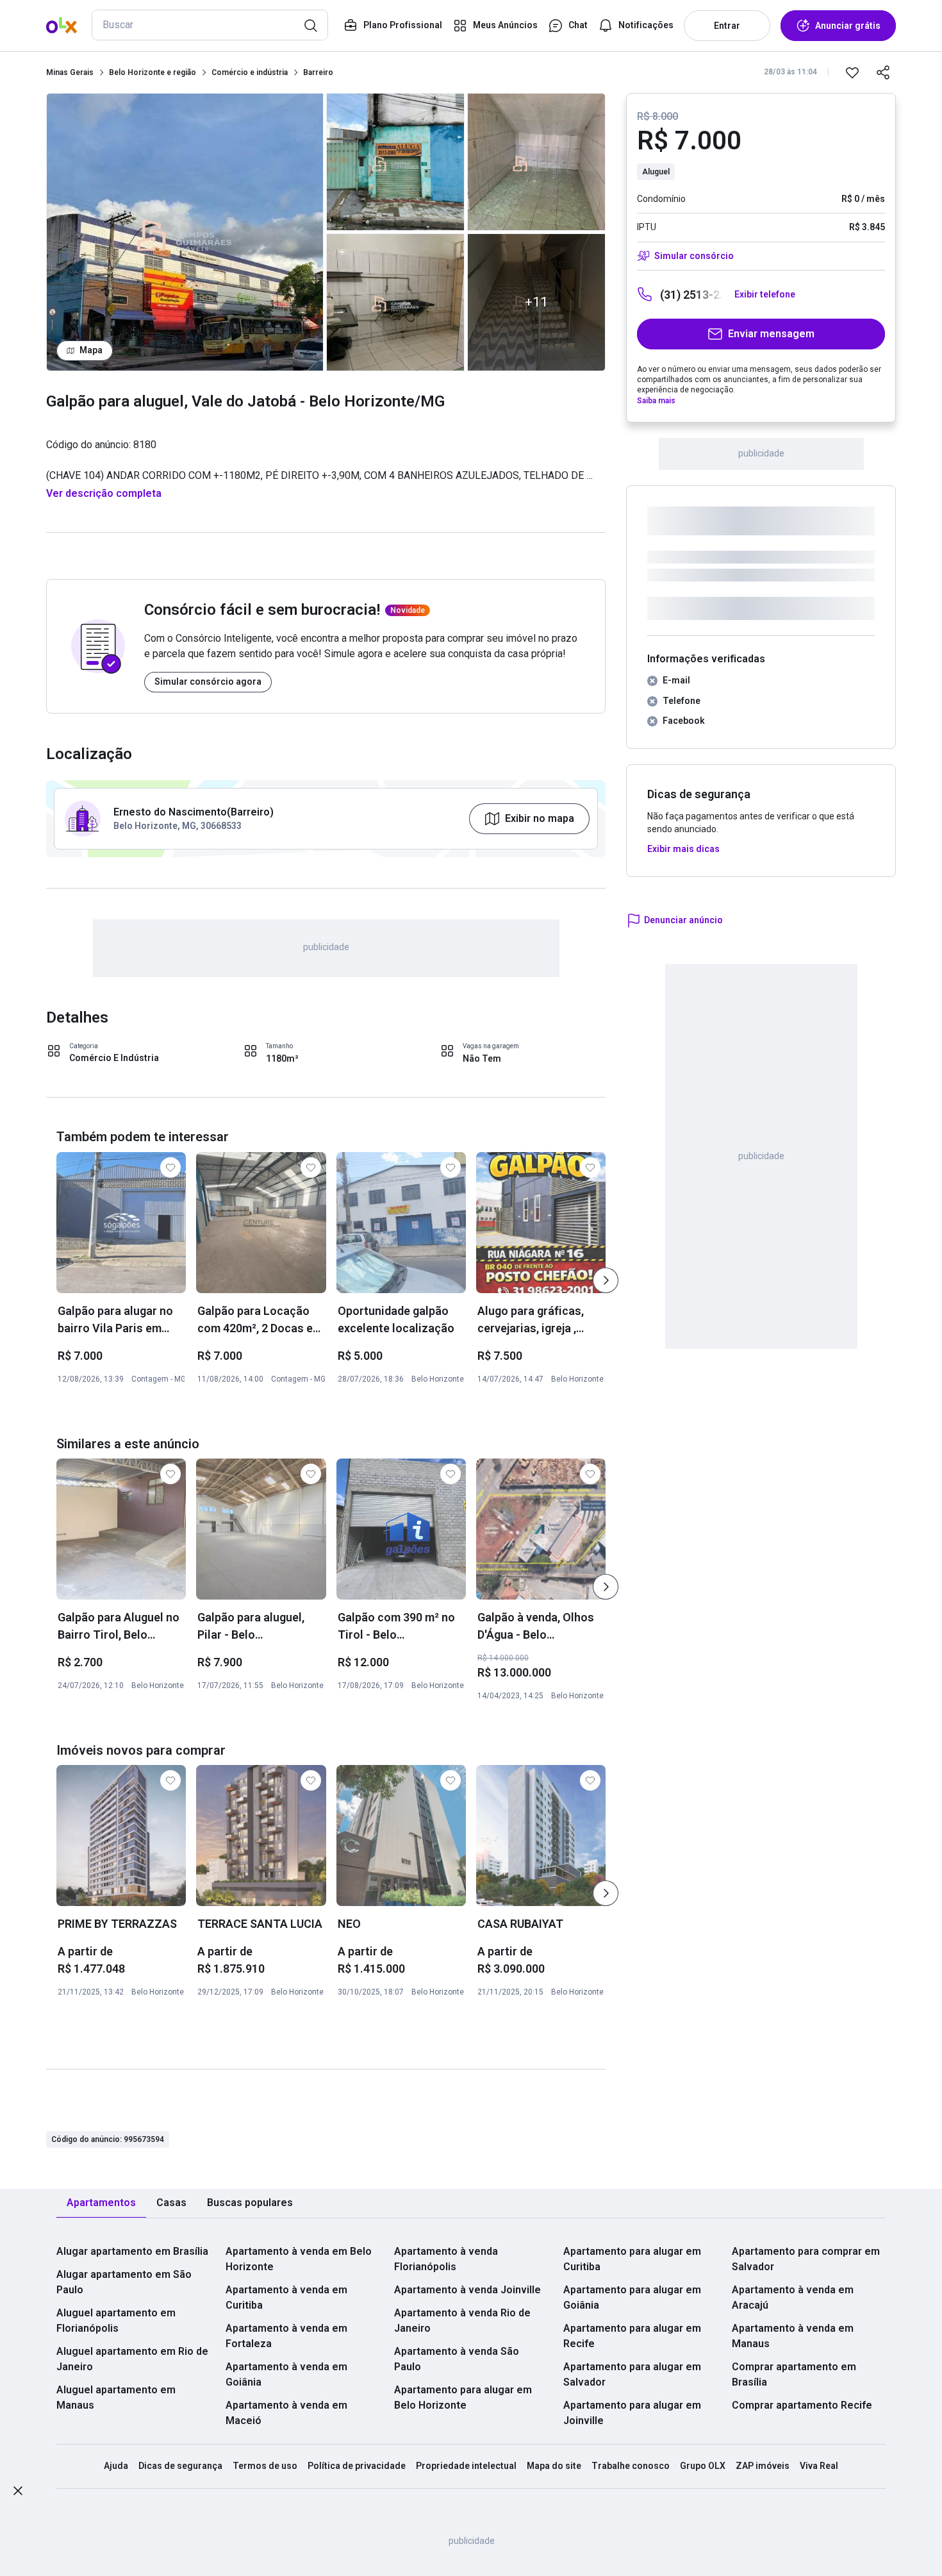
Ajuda (116, 2466)
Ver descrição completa (104, 493)
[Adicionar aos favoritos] (852, 72)
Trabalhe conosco (631, 2466)
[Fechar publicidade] (18, 2493)
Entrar (727, 26)
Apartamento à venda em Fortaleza (286, 2336)
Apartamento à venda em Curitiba (286, 2297)
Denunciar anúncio (683, 920)
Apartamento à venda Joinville (467, 2290)
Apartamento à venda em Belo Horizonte (299, 2259)
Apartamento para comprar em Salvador (806, 2259)
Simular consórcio (694, 256)
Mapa (91, 350)
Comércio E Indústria (114, 1058)
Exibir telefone (765, 294)
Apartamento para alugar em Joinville (632, 2413)
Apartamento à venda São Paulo (457, 2359)
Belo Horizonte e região (153, 72)
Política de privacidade (357, 2466)
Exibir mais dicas (683, 849)
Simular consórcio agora (208, 682)
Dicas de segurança (180, 2466)
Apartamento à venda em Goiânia (286, 2374)
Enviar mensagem (771, 334)
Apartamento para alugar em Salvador (632, 2374)
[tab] (101, 2203)
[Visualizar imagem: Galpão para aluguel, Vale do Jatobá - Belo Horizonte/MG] (185, 232)
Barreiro (318, 72)
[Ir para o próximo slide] (606, 1280)
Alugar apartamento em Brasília (132, 2251)
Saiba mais (656, 401)
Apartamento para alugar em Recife (632, 2336)
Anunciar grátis (848, 26)
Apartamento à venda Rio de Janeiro (462, 2321)
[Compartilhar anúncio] (883, 72)
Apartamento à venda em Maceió (286, 2413)
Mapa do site (554, 2466)
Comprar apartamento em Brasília (794, 2374)
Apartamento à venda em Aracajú (793, 2297)
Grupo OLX (703, 2466)
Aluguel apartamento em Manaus (116, 2397)
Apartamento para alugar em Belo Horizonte (463, 2397)
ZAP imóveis (763, 2466)
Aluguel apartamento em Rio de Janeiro (132, 2359)
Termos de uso (265, 2466)
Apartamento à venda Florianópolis (446, 2259)
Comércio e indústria (250, 72)
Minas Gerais (70, 72)
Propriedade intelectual (466, 2466)
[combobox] (210, 25)
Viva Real (819, 2466)
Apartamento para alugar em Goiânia (632, 2297)
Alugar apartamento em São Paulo (124, 2282)
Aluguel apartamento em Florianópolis (116, 2321)
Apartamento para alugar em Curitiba (632, 2259)
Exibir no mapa (540, 818)
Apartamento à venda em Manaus (793, 2336)
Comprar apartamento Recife (802, 2405)
